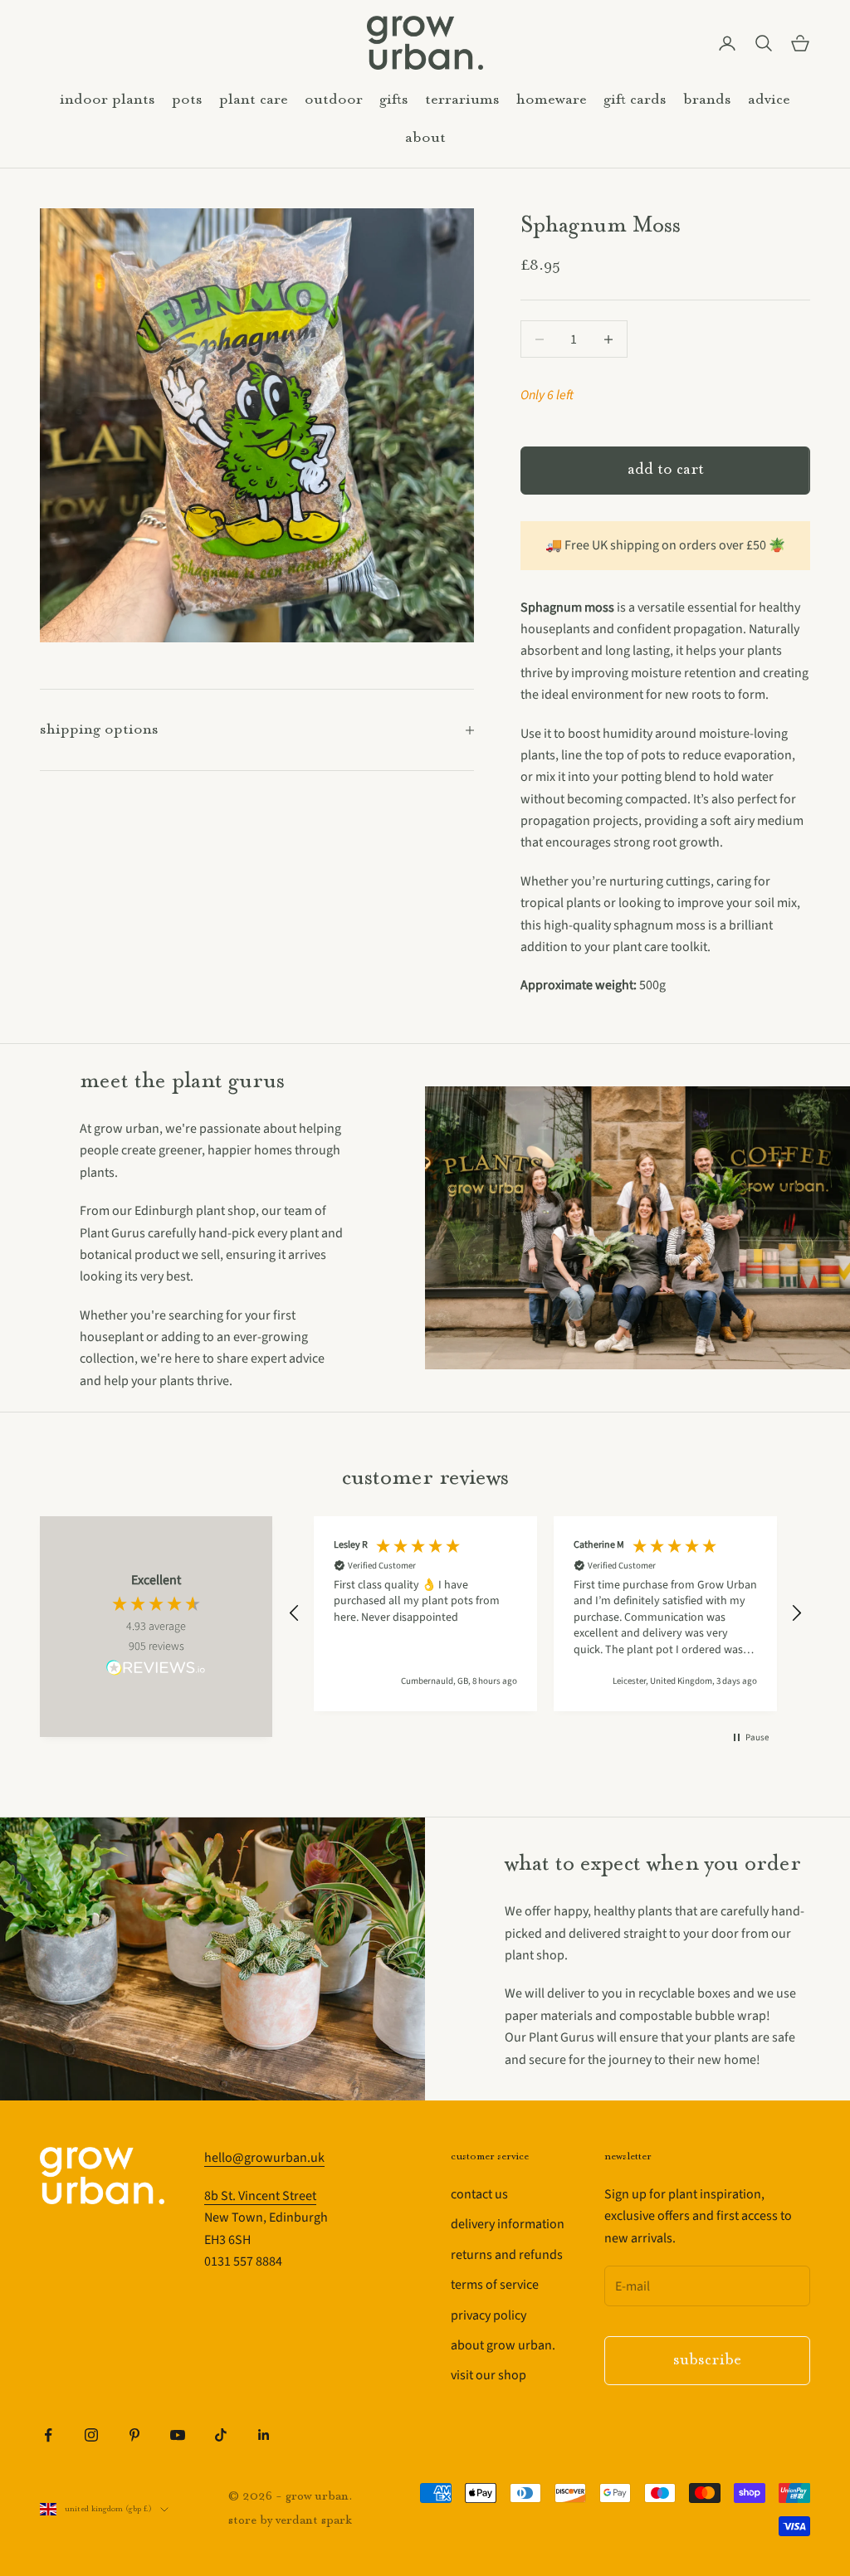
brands (707, 100)
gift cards (635, 100)
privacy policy (489, 2315)
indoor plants (107, 100)
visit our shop (489, 2375)
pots (187, 100)
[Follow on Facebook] (48, 2435)
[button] (295, 1613)
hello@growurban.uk (264, 2158)
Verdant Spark (314, 2521)
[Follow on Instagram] (91, 2435)
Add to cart (666, 470)
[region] (545, 1614)
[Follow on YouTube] (178, 2435)
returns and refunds (507, 2255)
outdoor (334, 100)
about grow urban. (503, 2345)
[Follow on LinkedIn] (264, 2435)
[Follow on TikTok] (221, 2435)
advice (769, 100)
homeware (552, 100)
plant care (254, 100)
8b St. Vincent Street (260, 2196)
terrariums (462, 100)
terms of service (495, 2285)
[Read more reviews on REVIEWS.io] (156, 1671)
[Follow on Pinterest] (134, 2435)
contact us (479, 2194)
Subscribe (707, 2361)
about (425, 138)
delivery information (508, 2224)
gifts (394, 100)
